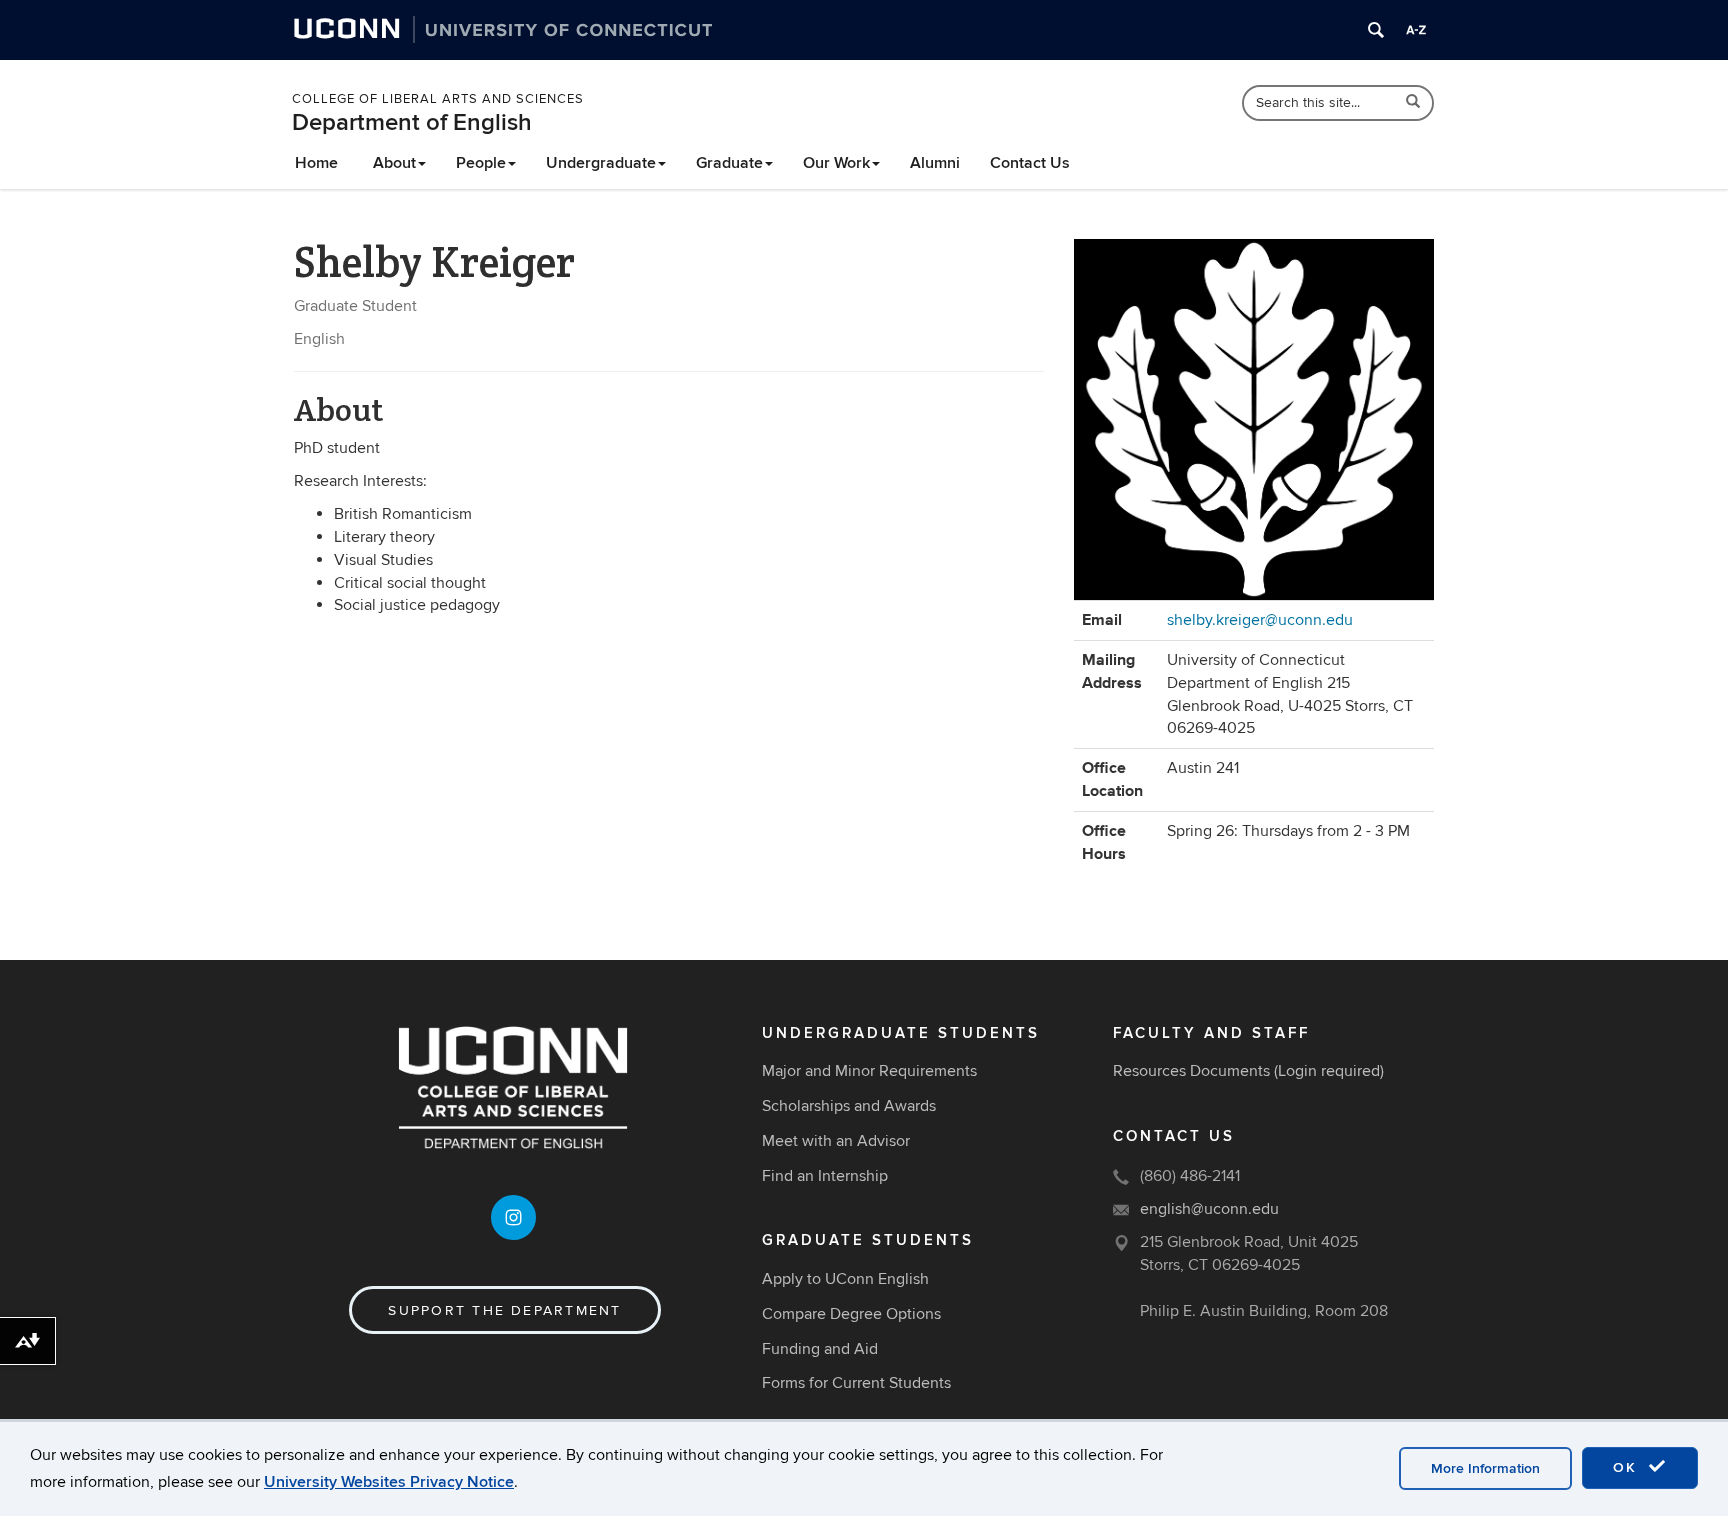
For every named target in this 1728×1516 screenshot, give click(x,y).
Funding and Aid (820, 1349)
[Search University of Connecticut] (1376, 30)
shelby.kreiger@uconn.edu (1260, 620)
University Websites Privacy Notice (389, 1482)
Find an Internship (825, 1176)
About (394, 163)
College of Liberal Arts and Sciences (438, 99)
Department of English (412, 122)
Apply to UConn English (845, 1279)
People (481, 163)
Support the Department (504, 1310)
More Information (1485, 1468)
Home (316, 163)
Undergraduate (601, 163)
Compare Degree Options (851, 1314)
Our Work (836, 163)
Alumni (935, 163)
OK (1628, 1467)
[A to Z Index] (1416, 30)
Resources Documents (1191, 1071)
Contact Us (1030, 163)
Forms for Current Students (856, 1383)
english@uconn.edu (1209, 1209)
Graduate (729, 163)
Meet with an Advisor (836, 1141)
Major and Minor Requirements (869, 1071)
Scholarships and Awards (849, 1106)
